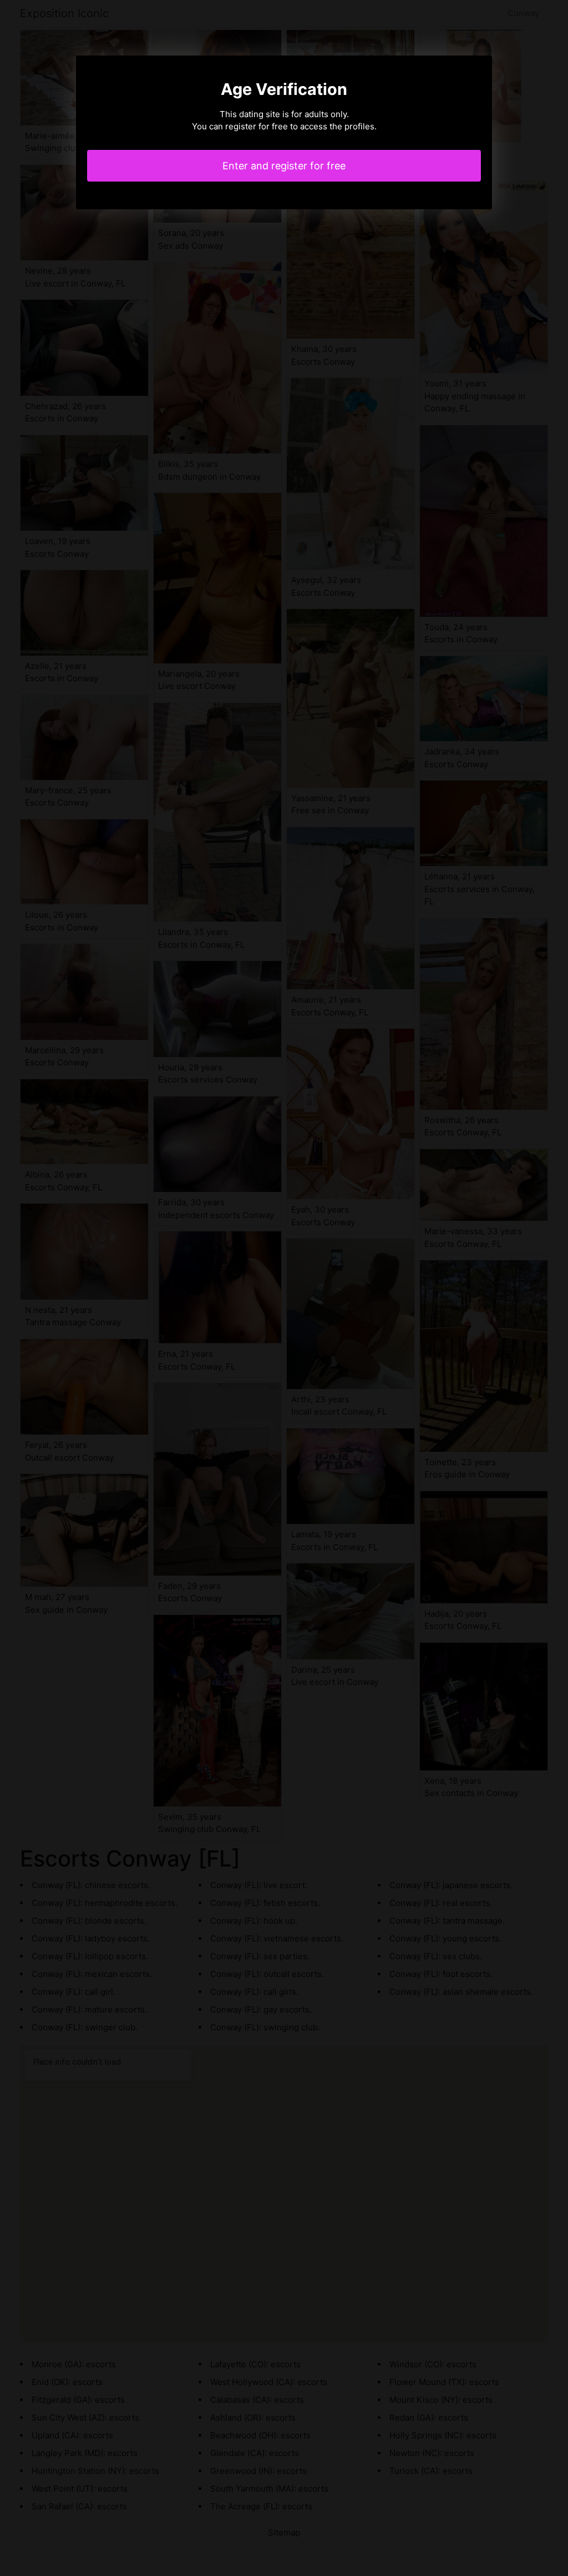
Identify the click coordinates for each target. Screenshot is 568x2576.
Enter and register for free (284, 166)
